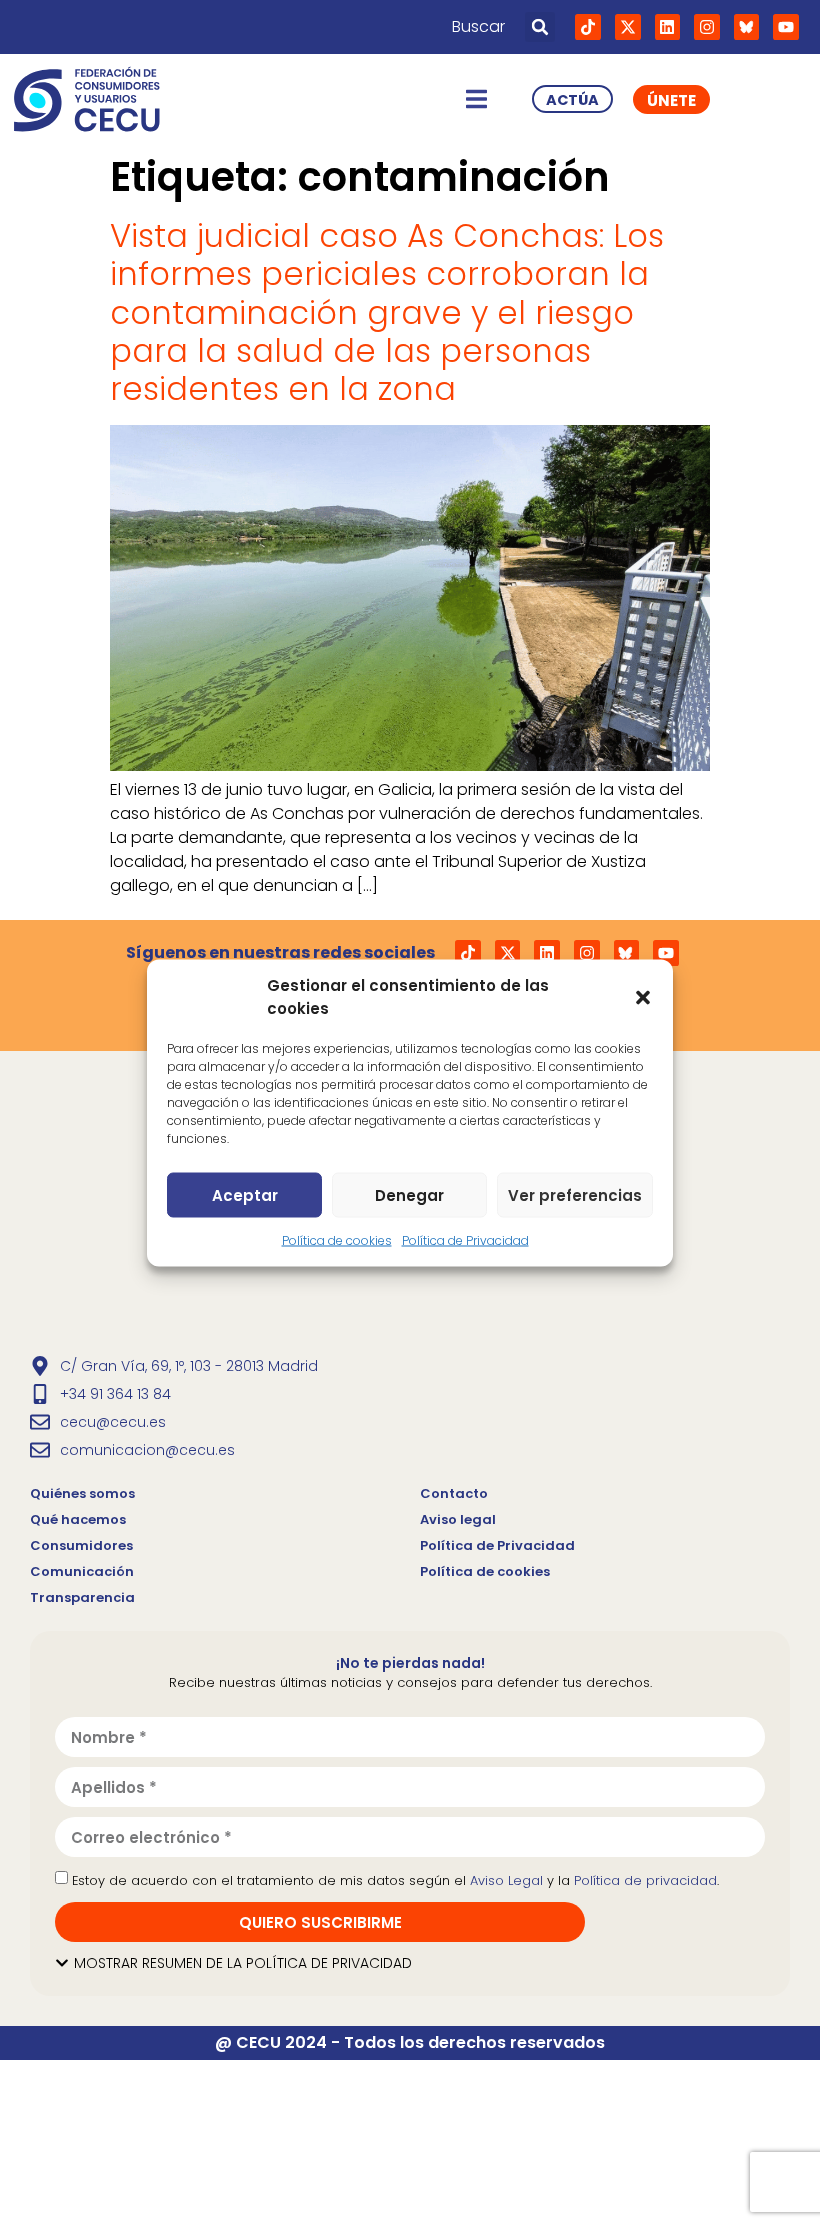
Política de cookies (337, 1240)
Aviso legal (458, 1519)
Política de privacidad (645, 1880)
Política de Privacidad (465, 1240)
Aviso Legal (506, 1880)
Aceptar (245, 1194)
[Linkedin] (668, 27)
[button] (643, 997)
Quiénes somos (82, 1493)
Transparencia (82, 1597)
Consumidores (81, 1545)
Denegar (409, 1194)
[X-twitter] (628, 27)
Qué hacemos (78, 1519)
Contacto (454, 1493)
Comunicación (82, 1571)
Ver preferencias (575, 1194)
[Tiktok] (588, 27)
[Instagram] (707, 27)
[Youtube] (786, 27)
